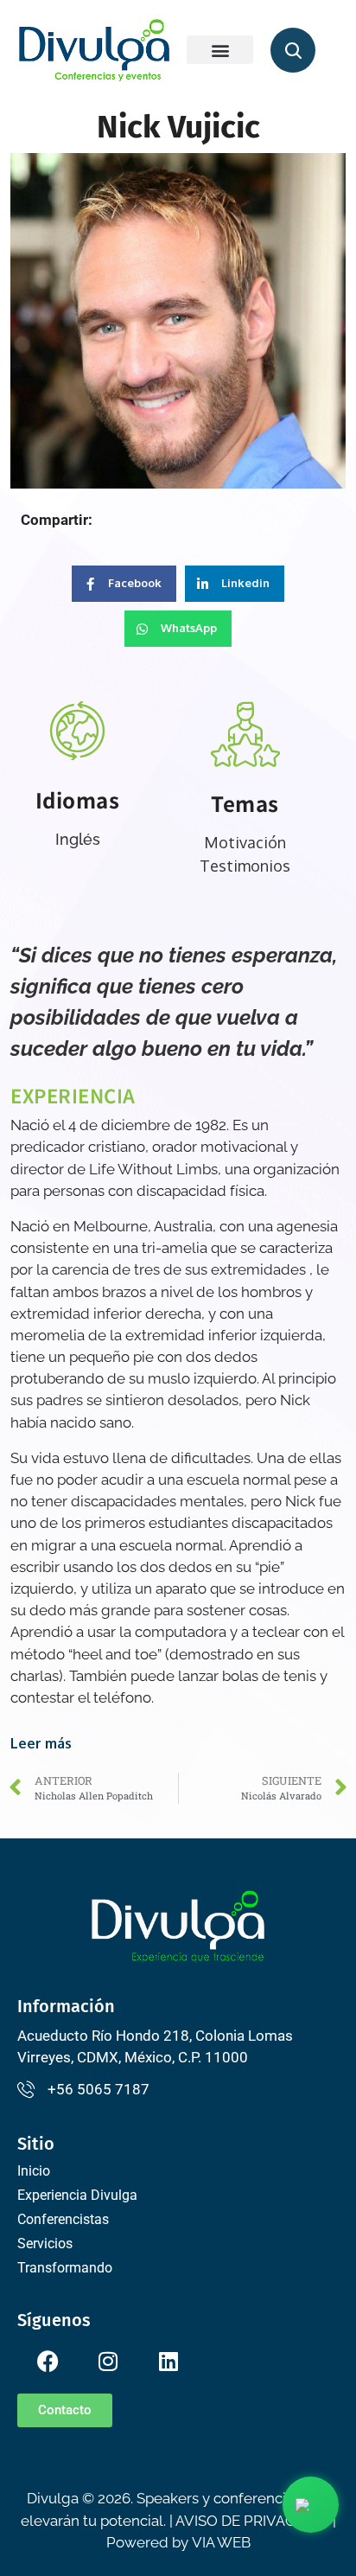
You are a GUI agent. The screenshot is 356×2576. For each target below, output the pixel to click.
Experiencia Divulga (77, 2195)
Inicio (34, 2171)
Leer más (41, 1743)
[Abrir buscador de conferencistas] (293, 50)
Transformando (65, 2268)
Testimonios (245, 866)
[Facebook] (48, 2361)
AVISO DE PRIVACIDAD (252, 2521)
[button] (220, 50)
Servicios (45, 2244)
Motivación (245, 842)
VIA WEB (221, 2542)
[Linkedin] (168, 2361)
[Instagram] (108, 2361)
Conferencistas (63, 2219)
